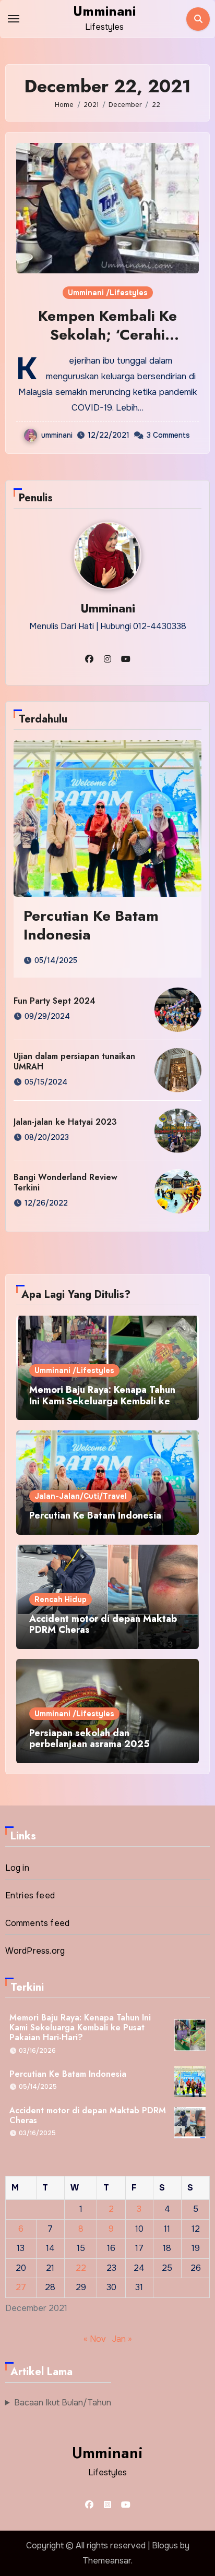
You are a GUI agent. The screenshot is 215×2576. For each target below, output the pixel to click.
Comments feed (38, 1923)
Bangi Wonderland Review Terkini (65, 1182)
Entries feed (30, 1895)
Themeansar (107, 2561)
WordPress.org (35, 1951)
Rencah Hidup (61, 1599)
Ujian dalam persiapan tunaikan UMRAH (74, 1061)
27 (21, 2287)
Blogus (165, 2545)
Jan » (122, 2339)
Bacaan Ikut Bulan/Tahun (63, 2403)
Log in (17, 1868)
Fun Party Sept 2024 (55, 1001)
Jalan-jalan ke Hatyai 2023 (65, 1122)
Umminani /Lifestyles (108, 293)
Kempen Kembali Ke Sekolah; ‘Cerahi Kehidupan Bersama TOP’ (107, 335)
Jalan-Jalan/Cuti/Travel (81, 1496)
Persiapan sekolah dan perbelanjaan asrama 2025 (89, 1739)
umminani (57, 435)
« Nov (95, 2339)
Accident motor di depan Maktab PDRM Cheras (103, 1624)
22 (81, 2268)
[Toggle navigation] (14, 19)
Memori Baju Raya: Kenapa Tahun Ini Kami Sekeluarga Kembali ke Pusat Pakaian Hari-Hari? (102, 1401)
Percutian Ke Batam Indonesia (91, 925)
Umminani (104, 11)
